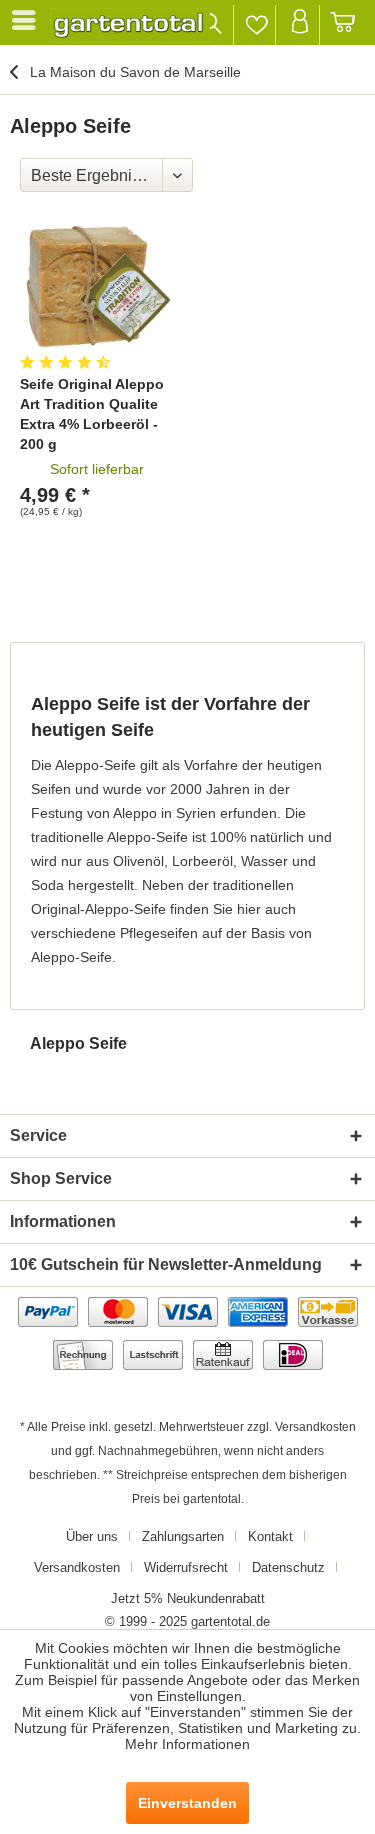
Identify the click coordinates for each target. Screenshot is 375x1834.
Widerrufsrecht (186, 1567)
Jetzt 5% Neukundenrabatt (188, 1598)
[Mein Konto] (299, 25)
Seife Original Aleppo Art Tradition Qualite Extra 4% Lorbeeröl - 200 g (92, 414)
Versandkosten (315, 1427)
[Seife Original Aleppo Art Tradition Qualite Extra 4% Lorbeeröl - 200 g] (97, 285)
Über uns (92, 1536)
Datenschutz (288, 1567)
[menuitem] (27, 20)
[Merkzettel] (256, 25)
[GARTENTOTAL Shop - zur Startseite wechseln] (130, 25)
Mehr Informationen (187, 1744)
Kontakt (270, 1536)
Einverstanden (187, 1803)
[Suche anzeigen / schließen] (212, 25)
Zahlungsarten (183, 1536)
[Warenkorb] (343, 25)
